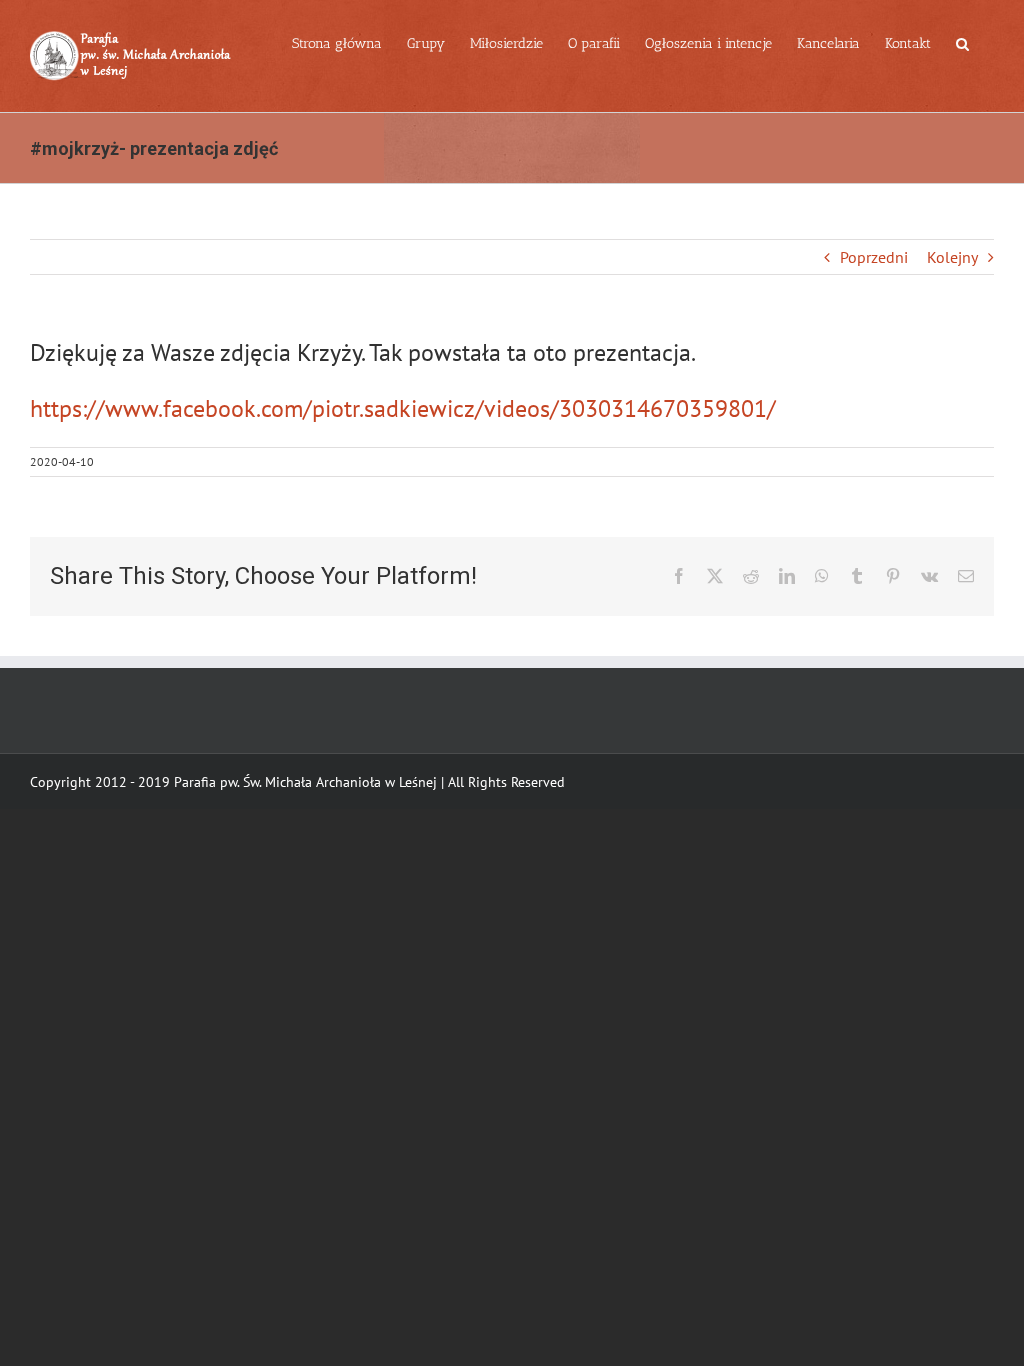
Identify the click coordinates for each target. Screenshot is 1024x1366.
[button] (962, 42)
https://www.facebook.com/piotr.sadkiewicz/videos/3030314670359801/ (403, 408)
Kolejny (952, 257)
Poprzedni (874, 257)
